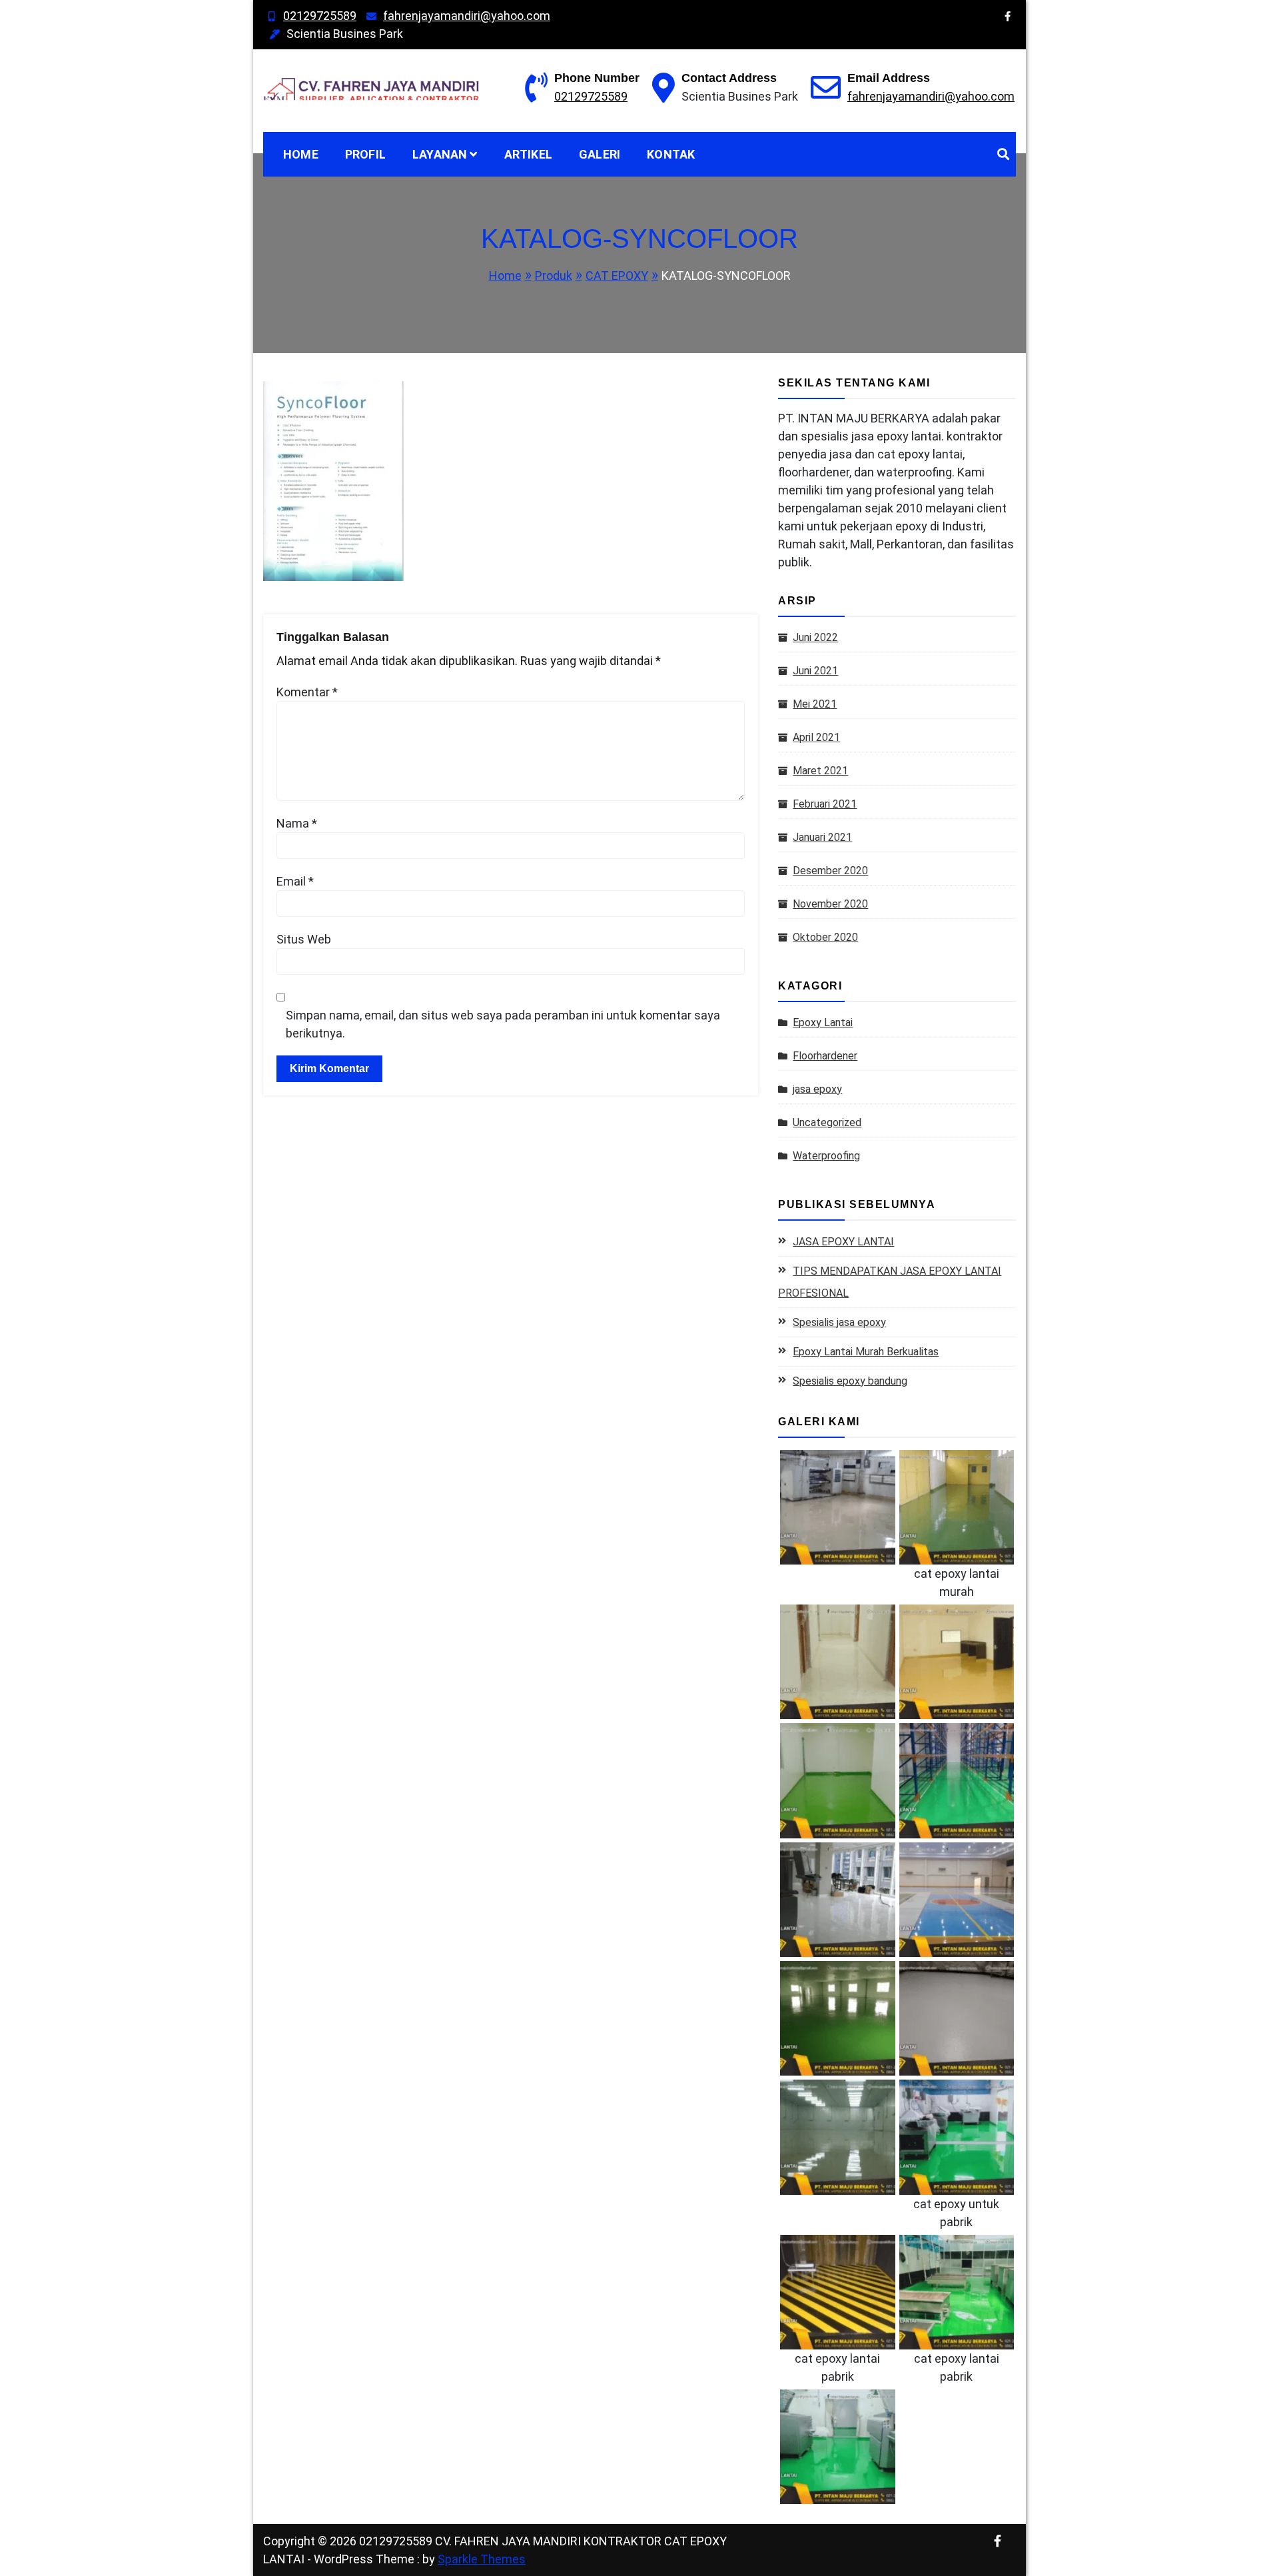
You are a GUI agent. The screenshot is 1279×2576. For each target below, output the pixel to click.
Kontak (671, 154)
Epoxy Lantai (823, 1022)
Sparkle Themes (482, 2559)
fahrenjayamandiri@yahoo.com (467, 16)
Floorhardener (825, 1056)
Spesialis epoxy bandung (850, 1381)
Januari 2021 (822, 837)
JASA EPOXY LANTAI (843, 1242)
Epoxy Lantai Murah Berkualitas (866, 1352)
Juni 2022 (815, 637)
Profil (365, 154)
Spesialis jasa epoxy (839, 1322)
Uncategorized (827, 1122)
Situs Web (304, 939)
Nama (297, 823)
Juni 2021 (815, 671)
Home (301, 154)
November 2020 (830, 904)
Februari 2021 (825, 804)
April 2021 (816, 737)
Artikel (528, 154)
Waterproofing (826, 1156)
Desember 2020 (830, 871)
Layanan (440, 154)
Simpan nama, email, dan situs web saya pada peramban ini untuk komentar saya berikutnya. (503, 1024)
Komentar (307, 692)
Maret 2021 (820, 771)
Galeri (600, 154)
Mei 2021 (815, 704)
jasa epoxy (817, 1089)
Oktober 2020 (825, 937)
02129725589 (320, 16)
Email (295, 881)
